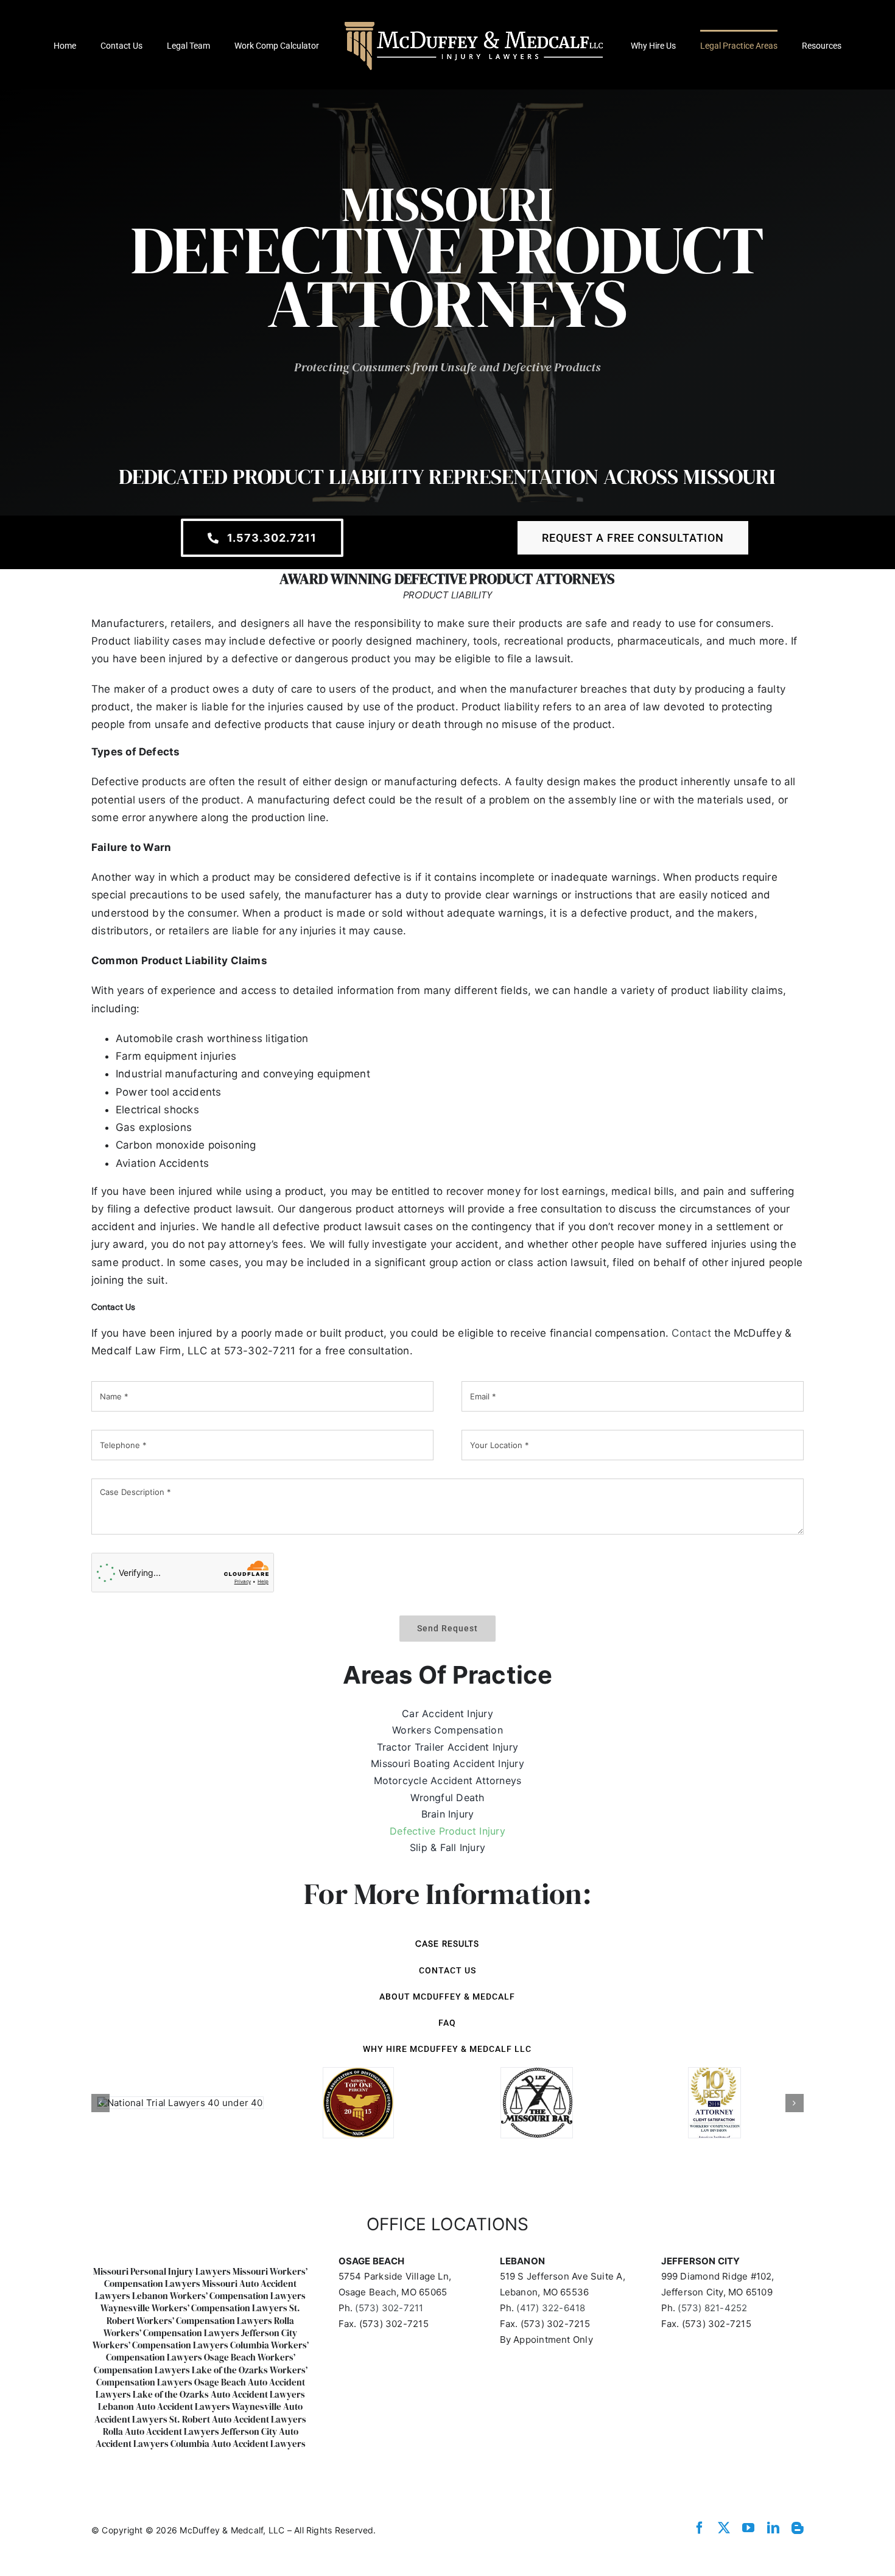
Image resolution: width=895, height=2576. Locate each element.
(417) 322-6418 (551, 2308)
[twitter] (724, 2528)
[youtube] (748, 2528)
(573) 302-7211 (389, 2308)
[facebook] (700, 2528)
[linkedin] (773, 2528)
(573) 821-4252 (712, 2308)
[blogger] (798, 2528)
